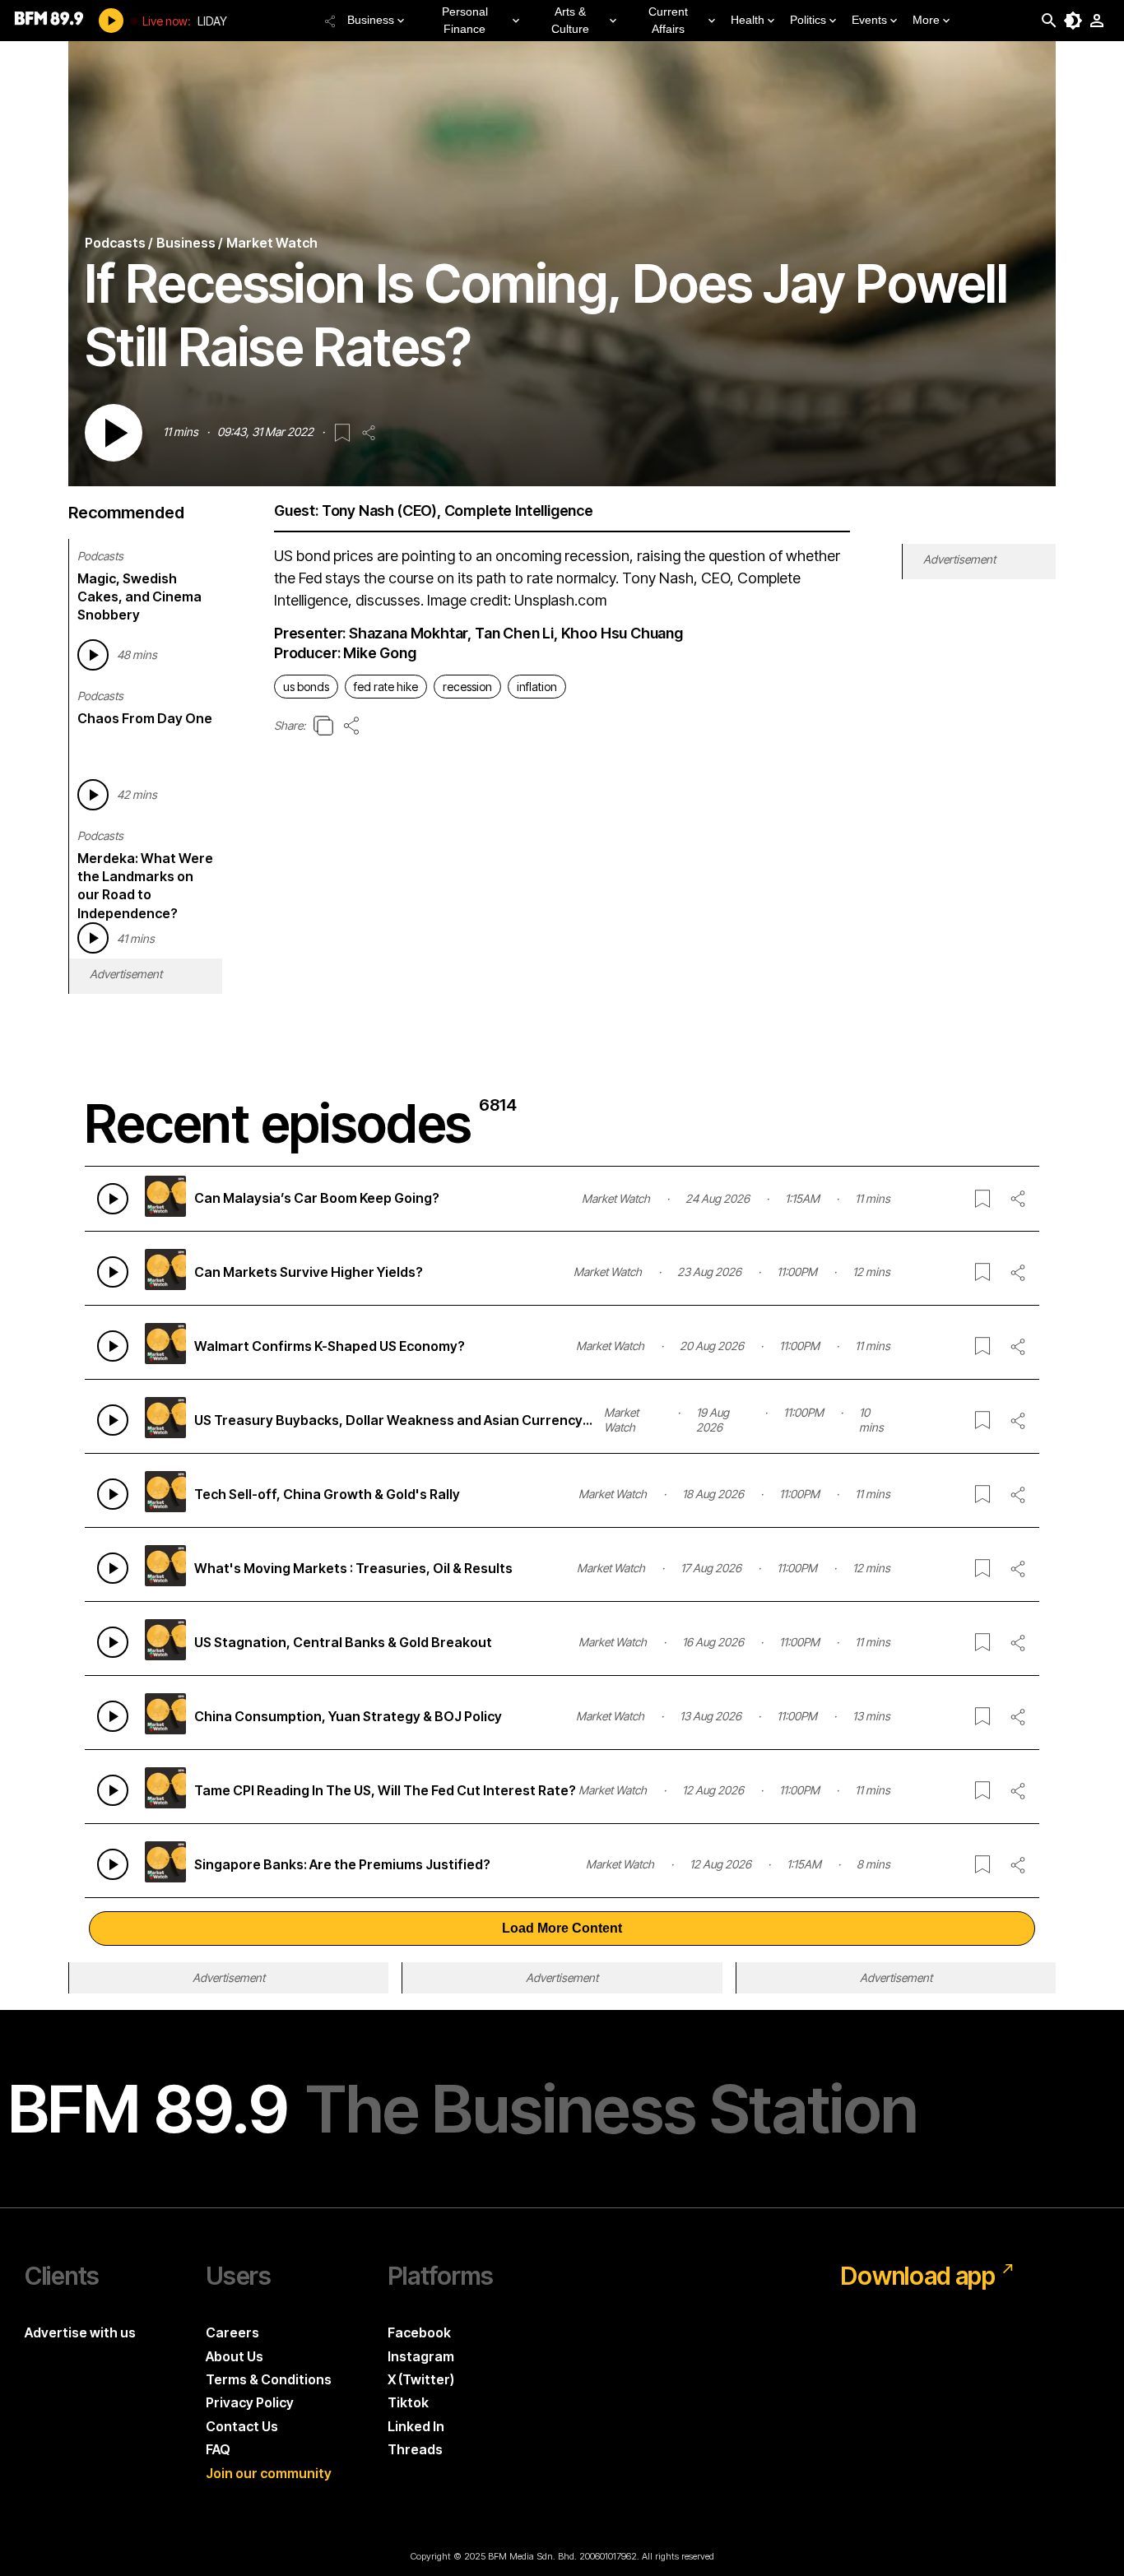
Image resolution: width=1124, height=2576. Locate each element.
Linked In (416, 2426)
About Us (235, 2356)
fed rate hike (386, 687)
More (926, 20)
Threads (415, 2449)
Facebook (419, 2332)
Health (748, 20)
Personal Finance (465, 20)
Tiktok (408, 2402)
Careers (232, 2332)
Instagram (421, 2356)
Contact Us (242, 2426)
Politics (808, 20)
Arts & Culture (570, 20)
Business (371, 20)
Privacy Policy (250, 2402)
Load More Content (562, 1928)
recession (467, 687)
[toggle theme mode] (1073, 21)
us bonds (306, 687)
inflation (537, 687)
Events (869, 20)
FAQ (218, 2449)
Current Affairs (668, 20)
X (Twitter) (421, 2379)
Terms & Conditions (269, 2379)
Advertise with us (80, 2332)
